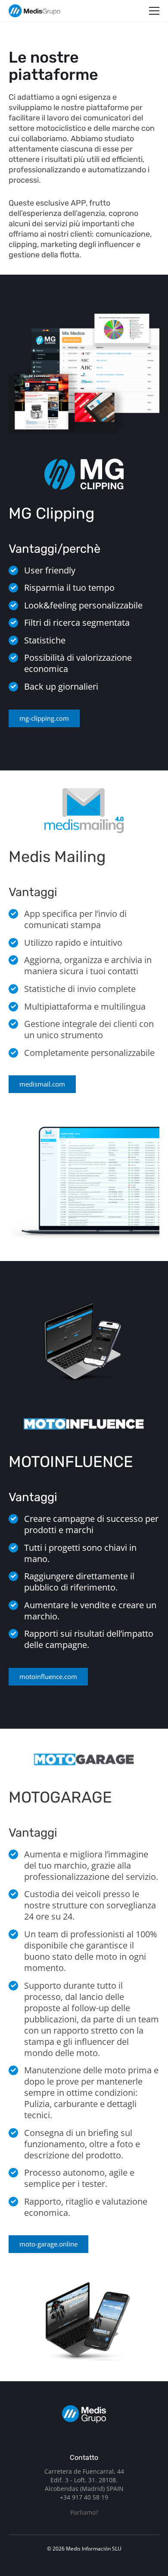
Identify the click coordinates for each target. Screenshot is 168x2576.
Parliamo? (84, 2512)
